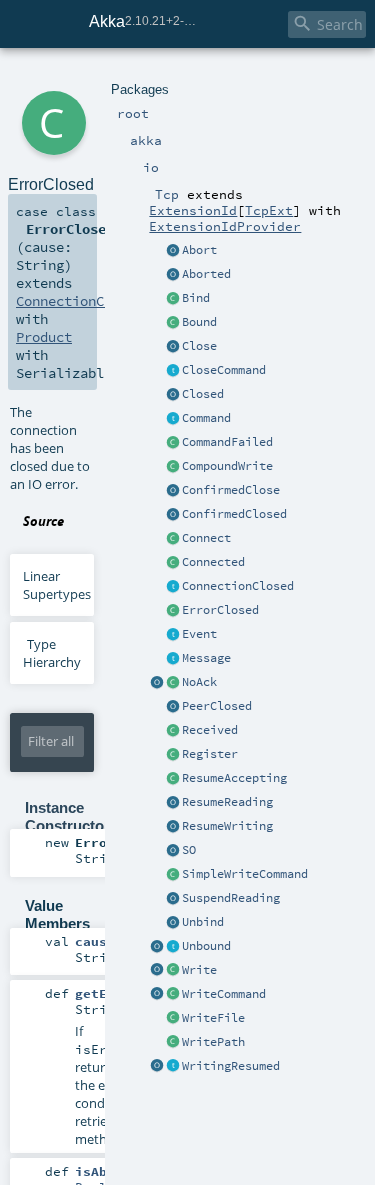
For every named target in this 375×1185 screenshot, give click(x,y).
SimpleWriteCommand (245, 874)
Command (206, 418)
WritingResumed (231, 1066)
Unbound (206, 946)
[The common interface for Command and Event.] (173, 659)
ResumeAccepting (234, 778)
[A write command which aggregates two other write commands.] (173, 467)
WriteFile (213, 1018)
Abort (199, 250)
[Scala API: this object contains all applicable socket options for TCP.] (173, 851)
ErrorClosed (220, 610)
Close (199, 346)
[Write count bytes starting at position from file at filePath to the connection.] (173, 1043)
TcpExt (269, 210)
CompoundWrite (227, 466)
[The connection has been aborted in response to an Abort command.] (173, 275)
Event (199, 634)
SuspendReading (231, 898)
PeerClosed (217, 706)
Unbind (203, 922)
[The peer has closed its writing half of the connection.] (173, 707)
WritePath (213, 1042)
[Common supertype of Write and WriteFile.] (173, 875)
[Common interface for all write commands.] (173, 995)
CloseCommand (224, 370)
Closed (203, 394)
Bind (196, 298)
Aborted (206, 274)
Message (206, 658)
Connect (206, 538)
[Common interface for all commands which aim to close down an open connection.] (173, 371)
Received (210, 730)
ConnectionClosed (238, 586)
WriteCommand (224, 994)
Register (210, 754)
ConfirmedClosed (234, 514)
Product (44, 337)
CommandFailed (227, 442)
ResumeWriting (227, 826)
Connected (213, 562)
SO (189, 850)
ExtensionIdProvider (225, 226)
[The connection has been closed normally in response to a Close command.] (173, 395)
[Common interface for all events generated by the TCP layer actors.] (173, 635)
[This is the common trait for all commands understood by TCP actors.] (173, 419)
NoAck (199, 682)
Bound (199, 322)
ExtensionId (193, 210)
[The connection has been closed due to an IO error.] (173, 611)
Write (199, 970)
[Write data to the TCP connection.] (173, 971)
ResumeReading (227, 802)
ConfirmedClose (231, 490)
